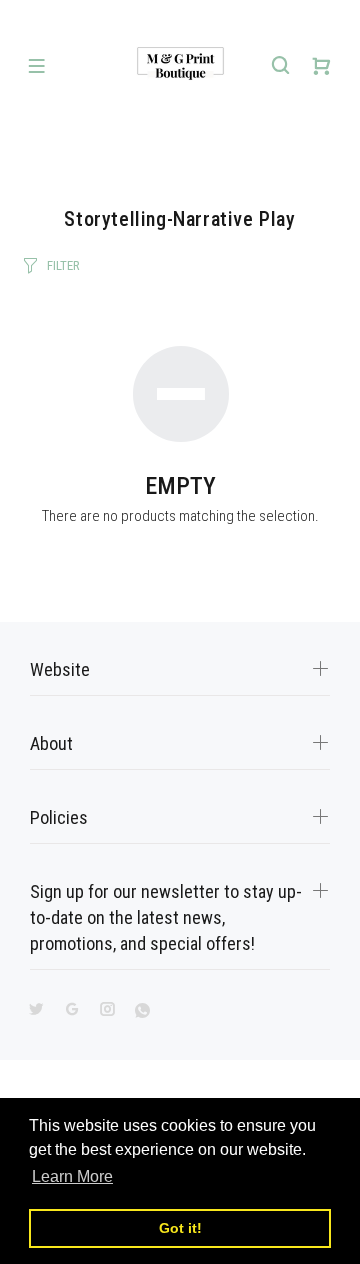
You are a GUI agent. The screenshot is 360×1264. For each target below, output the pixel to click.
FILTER (63, 265)
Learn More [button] (72, 1176)
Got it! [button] (180, 1228)
